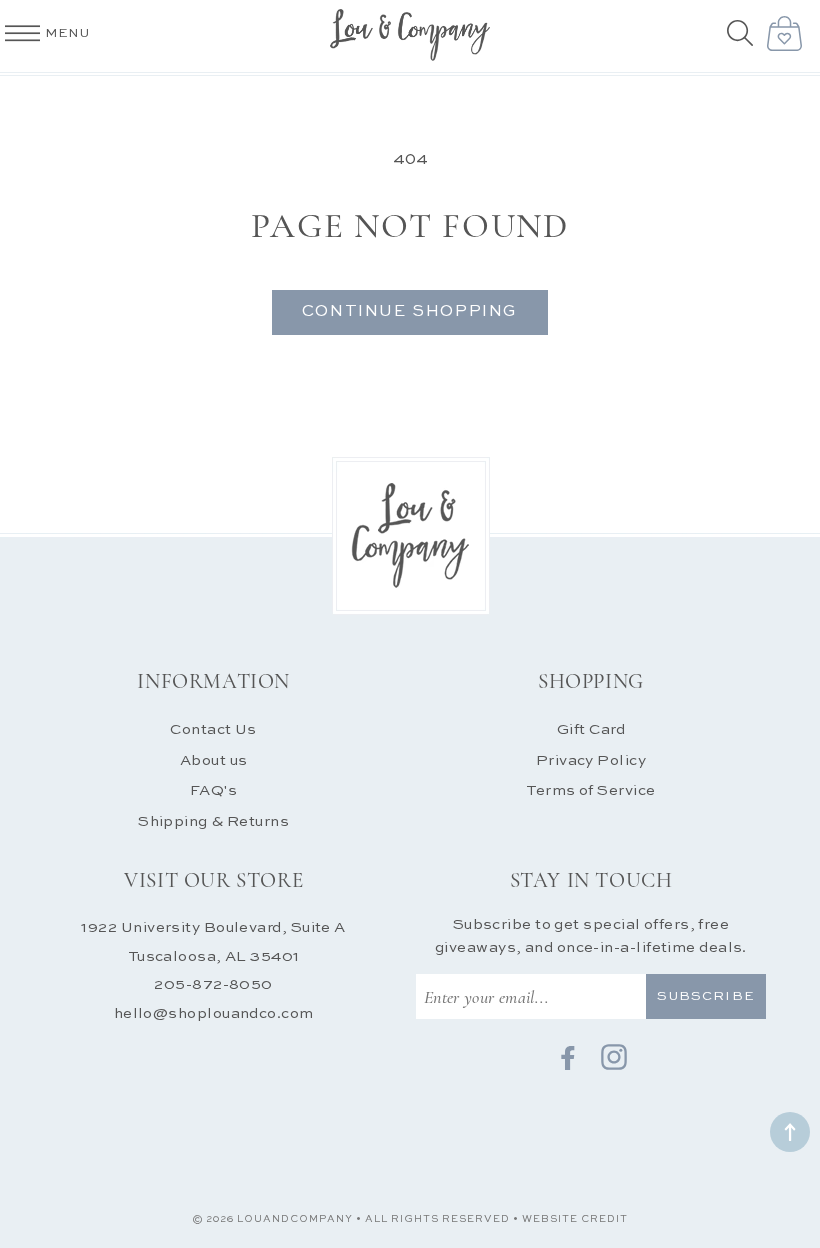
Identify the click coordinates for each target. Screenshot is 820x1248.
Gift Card (591, 729)
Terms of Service (590, 790)
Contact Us (213, 729)
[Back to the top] (790, 1132)
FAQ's (213, 790)
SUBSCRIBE (705, 996)
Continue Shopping (410, 312)
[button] (742, 35)
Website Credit (575, 1219)
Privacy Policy (591, 760)
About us (214, 760)
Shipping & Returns (213, 821)
